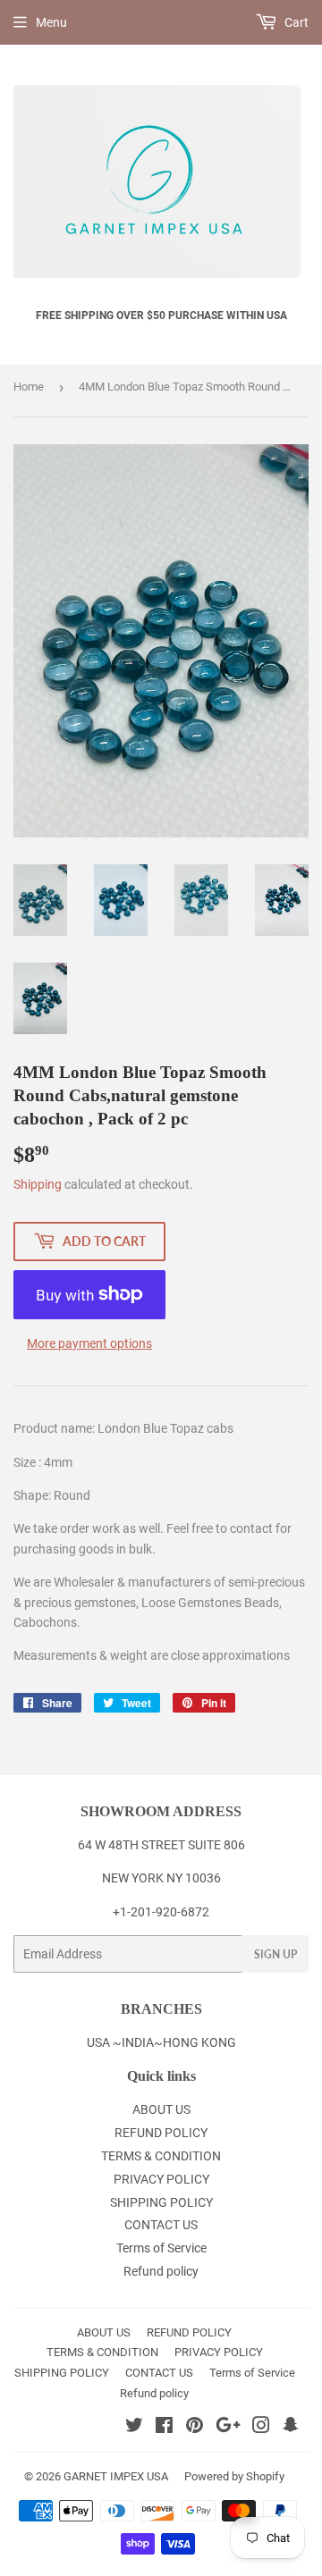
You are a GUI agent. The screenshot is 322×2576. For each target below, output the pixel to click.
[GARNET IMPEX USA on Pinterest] (195, 2428)
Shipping (38, 1184)
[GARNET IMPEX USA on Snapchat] (291, 2428)
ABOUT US (161, 2109)
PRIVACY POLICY (161, 2179)
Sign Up (275, 1954)
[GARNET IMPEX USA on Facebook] (164, 2428)
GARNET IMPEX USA (116, 2476)
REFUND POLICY (161, 2133)
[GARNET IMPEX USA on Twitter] (134, 2428)
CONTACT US (161, 2225)
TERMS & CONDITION (161, 2156)
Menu (51, 22)
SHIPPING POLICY (161, 2202)
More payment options (89, 1343)
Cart (295, 22)
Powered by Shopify (234, 2476)
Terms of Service (161, 2248)
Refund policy (161, 2271)
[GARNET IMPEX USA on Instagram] (261, 2428)
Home (29, 387)
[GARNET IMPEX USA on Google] (228, 2428)
